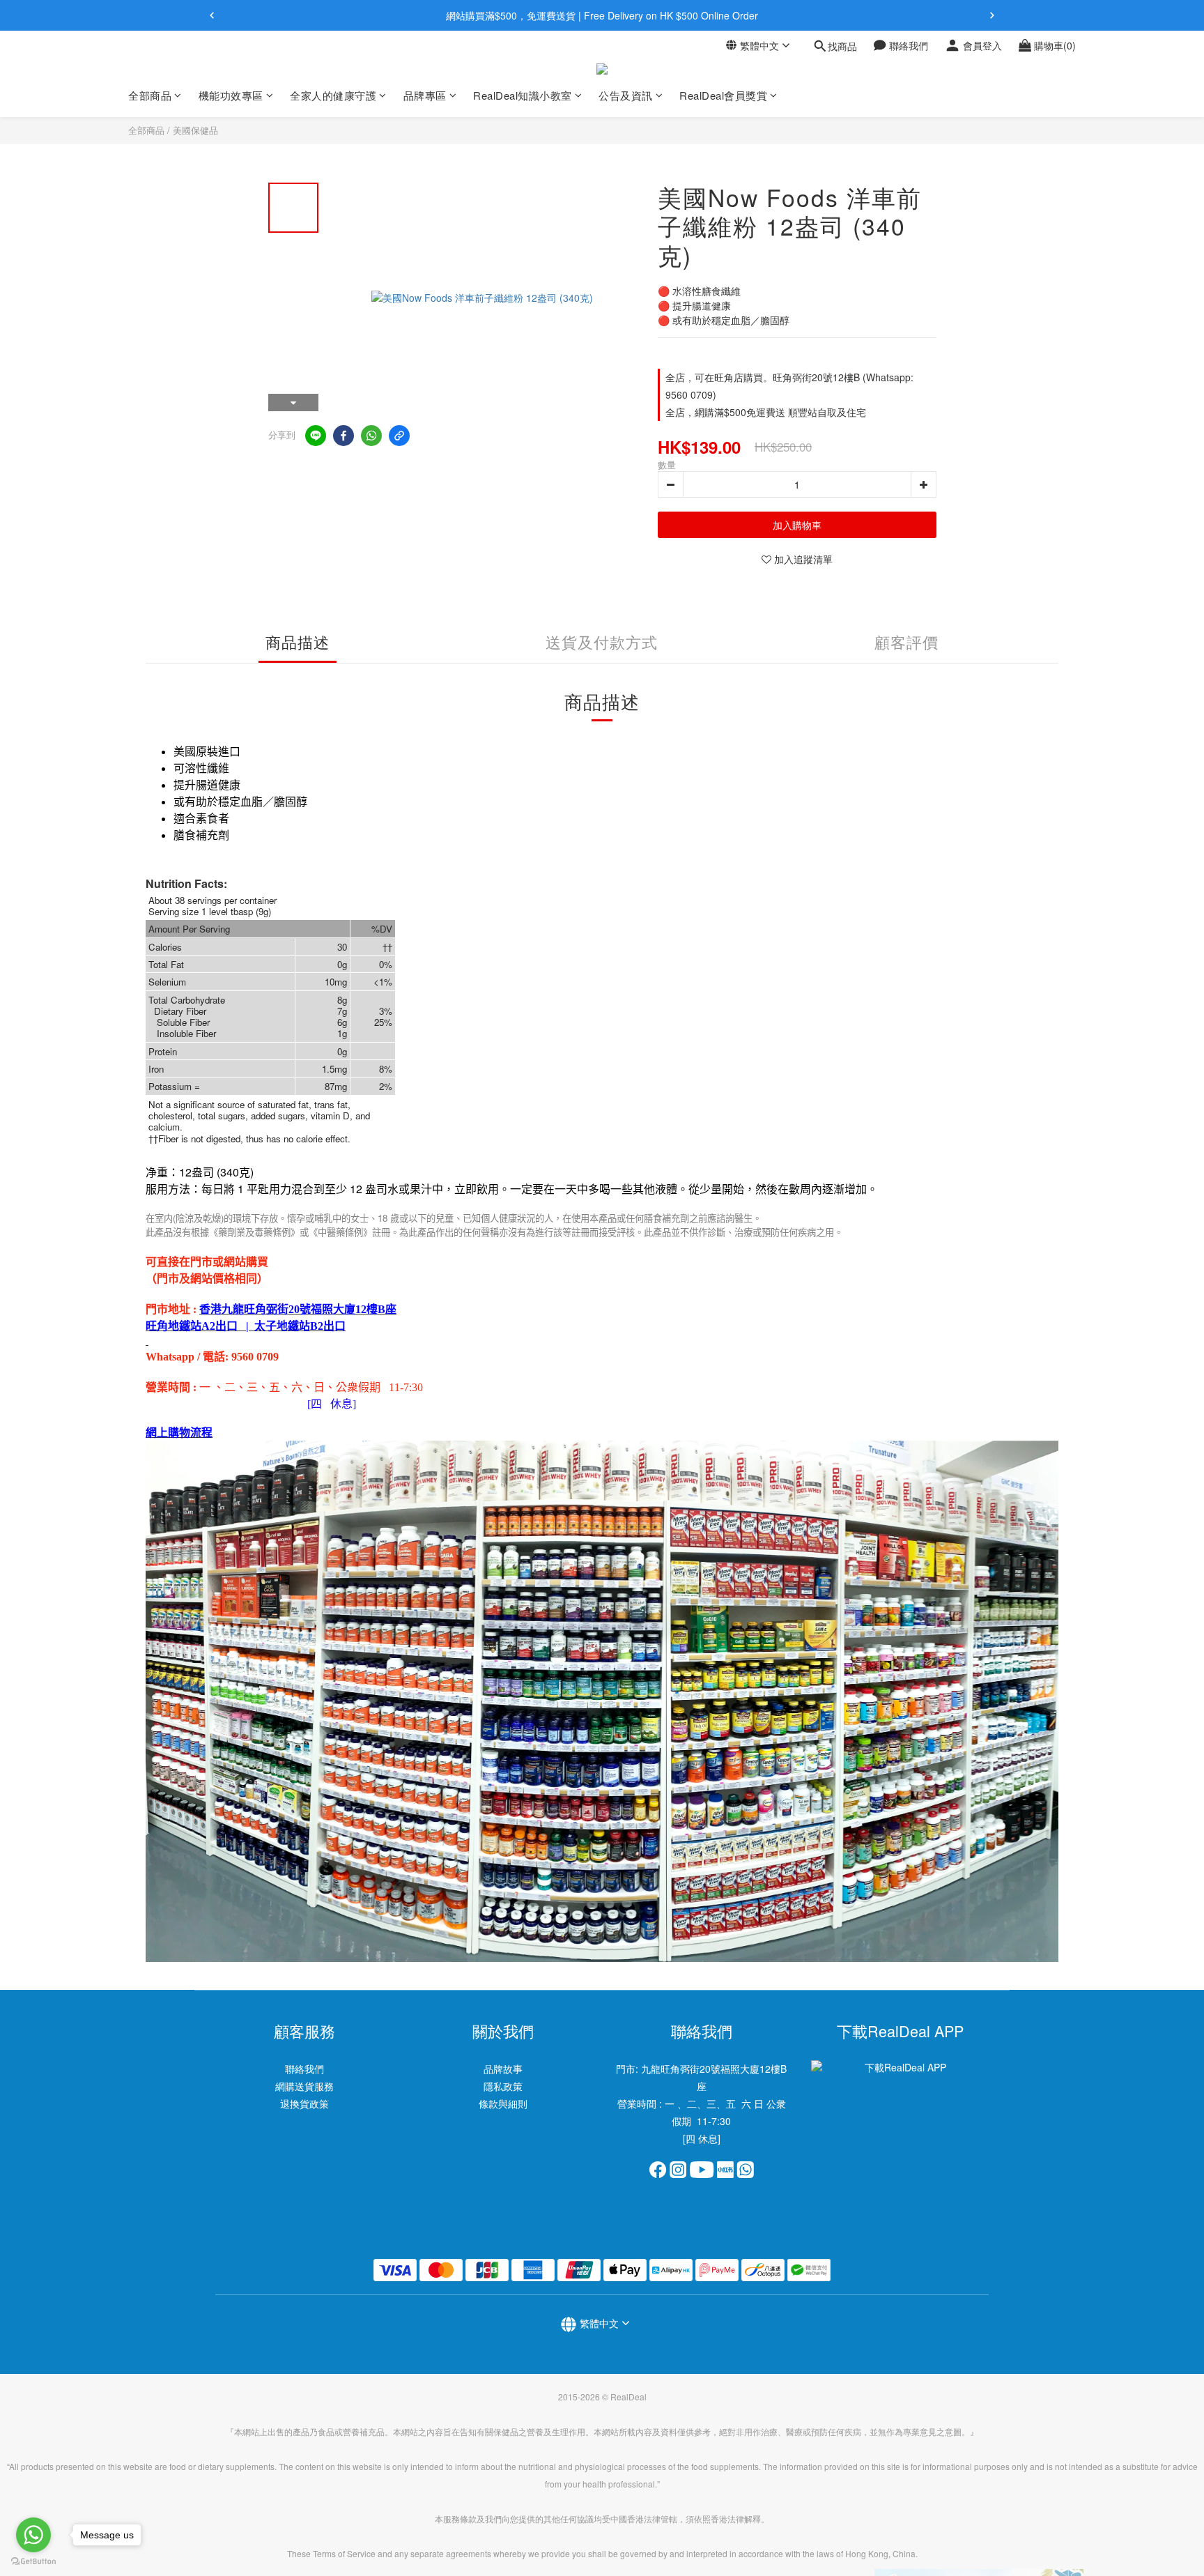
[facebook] (344, 436)
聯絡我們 (304, 2069)
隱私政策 (503, 2086)
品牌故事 (503, 2069)
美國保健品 (195, 130)
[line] (316, 436)
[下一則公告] (992, 15)
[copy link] (399, 436)
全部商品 (146, 130)
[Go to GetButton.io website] (33, 2562)
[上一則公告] (212, 15)
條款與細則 (503, 2103)
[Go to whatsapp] (33, 2535)
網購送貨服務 (304, 2086)
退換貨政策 (304, 2103)
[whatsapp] (371, 436)
